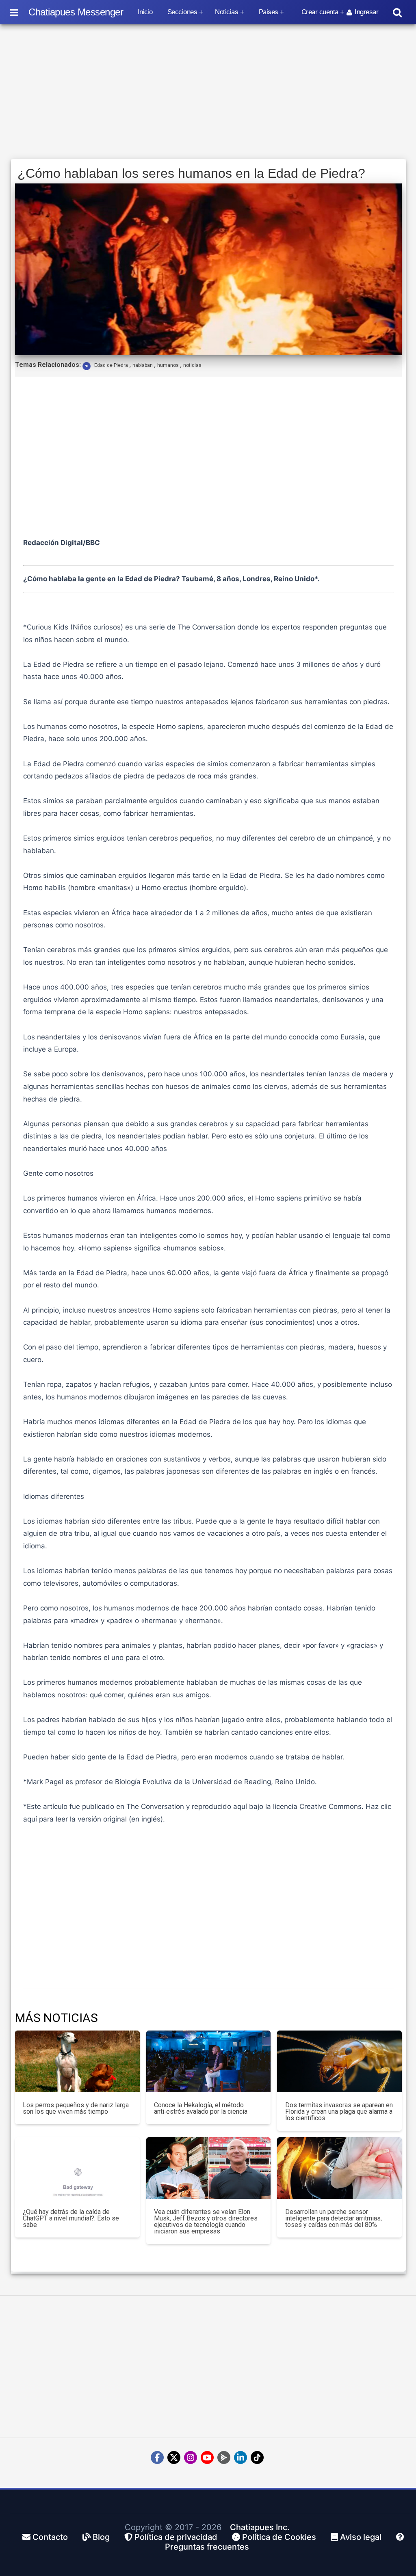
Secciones (182, 12)
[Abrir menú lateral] (14, 12)
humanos (168, 365)
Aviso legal (360, 2537)
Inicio (145, 12)
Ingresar (366, 12)
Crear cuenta (320, 12)
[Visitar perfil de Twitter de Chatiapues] (174, 2457)
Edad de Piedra (111, 365)
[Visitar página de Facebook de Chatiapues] (157, 2457)
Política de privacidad (175, 2537)
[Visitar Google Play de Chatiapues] (224, 2457)
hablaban (143, 365)
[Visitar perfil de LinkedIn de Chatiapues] (240, 2457)
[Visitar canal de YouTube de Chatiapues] (207, 2457)
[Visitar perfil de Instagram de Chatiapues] (191, 2457)
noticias (192, 365)
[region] (208, 92)
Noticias (226, 12)
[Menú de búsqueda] (397, 12)
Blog (100, 2537)
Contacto (49, 2537)
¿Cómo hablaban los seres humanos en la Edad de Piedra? (191, 173)
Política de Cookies (278, 2537)
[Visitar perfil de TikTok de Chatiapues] (257, 2457)
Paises (269, 12)
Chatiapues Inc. (260, 2527)
